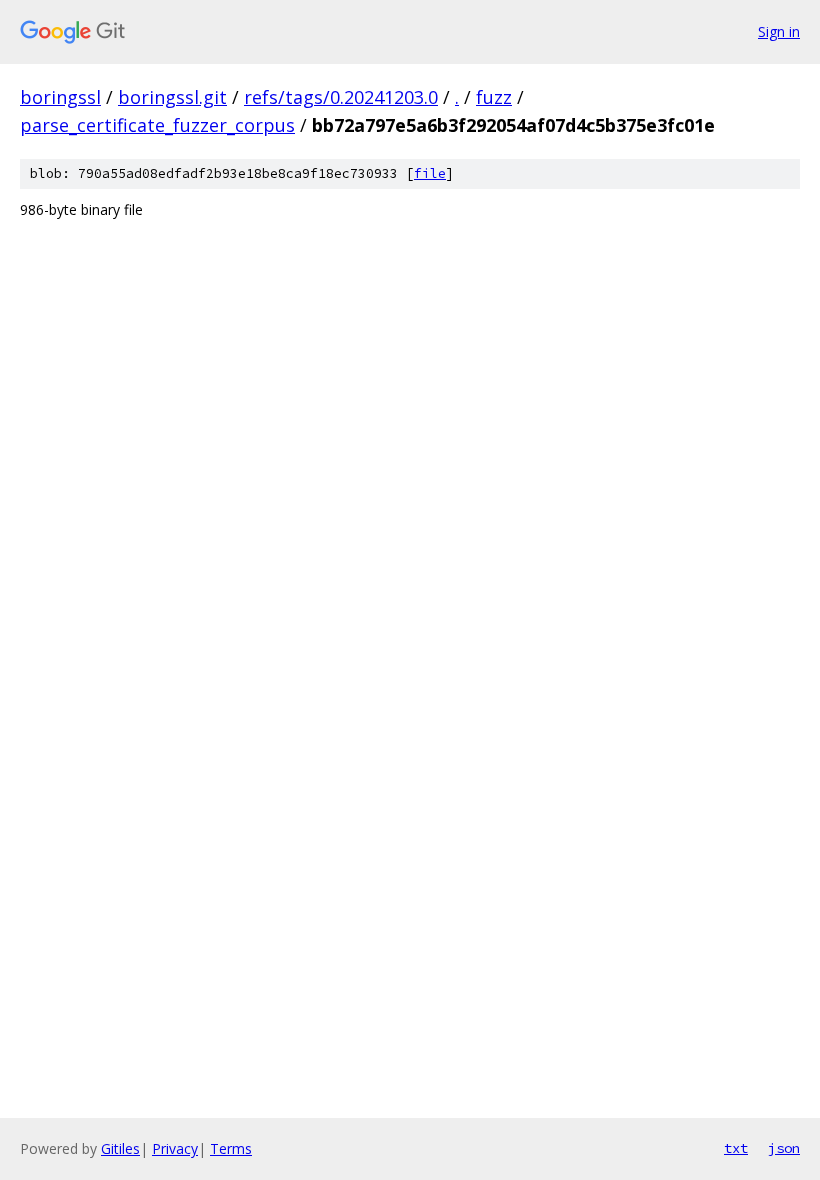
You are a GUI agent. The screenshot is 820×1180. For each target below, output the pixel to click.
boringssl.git (172, 97)
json (784, 1148)
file (430, 173)
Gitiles (120, 1148)
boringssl (60, 97)
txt (736, 1148)
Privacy (175, 1148)
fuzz (494, 97)
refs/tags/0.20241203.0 (341, 97)
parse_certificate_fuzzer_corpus (157, 125)
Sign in (779, 31)
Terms (231, 1148)
